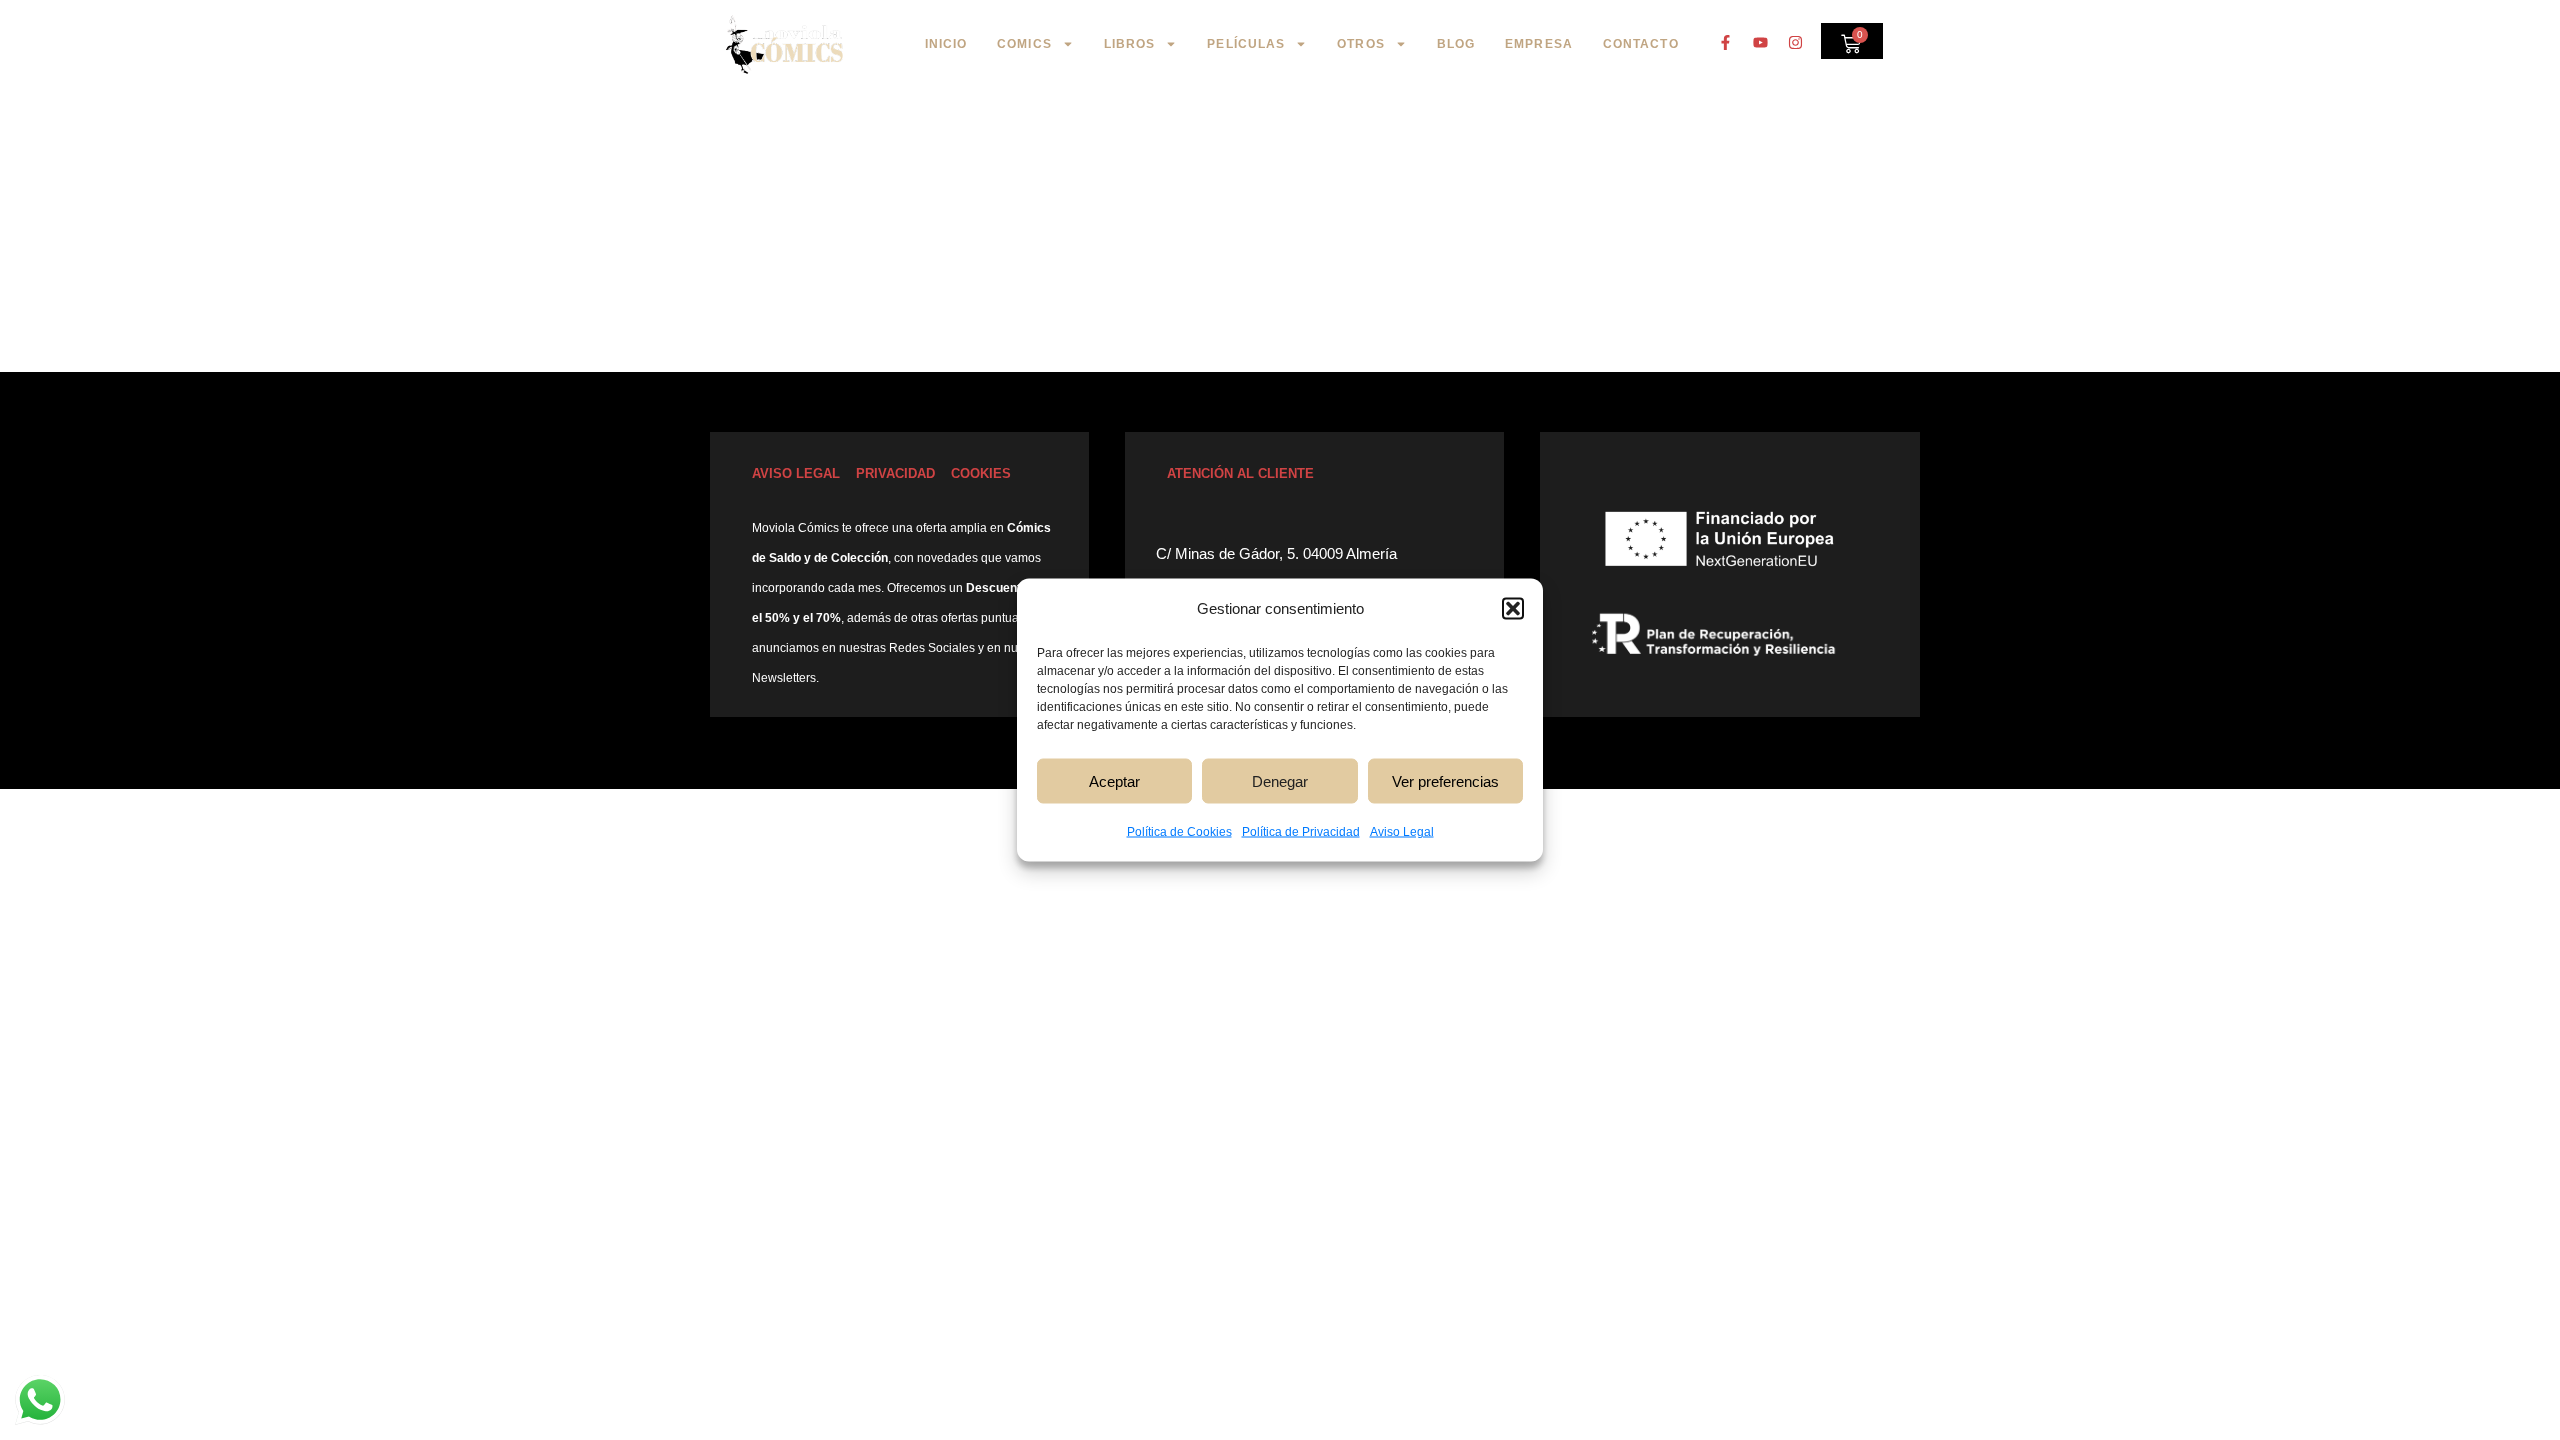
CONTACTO (1641, 44)
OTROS (1361, 44)
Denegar (1280, 780)
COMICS (1024, 44)
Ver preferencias (1445, 780)
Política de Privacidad (1301, 832)
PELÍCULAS (1246, 44)
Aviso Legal (1402, 832)
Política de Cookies (1179, 832)
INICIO (946, 44)
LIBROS (1130, 44)
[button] (1513, 609)
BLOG (1456, 44)
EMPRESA (1539, 44)
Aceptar (1114, 780)
